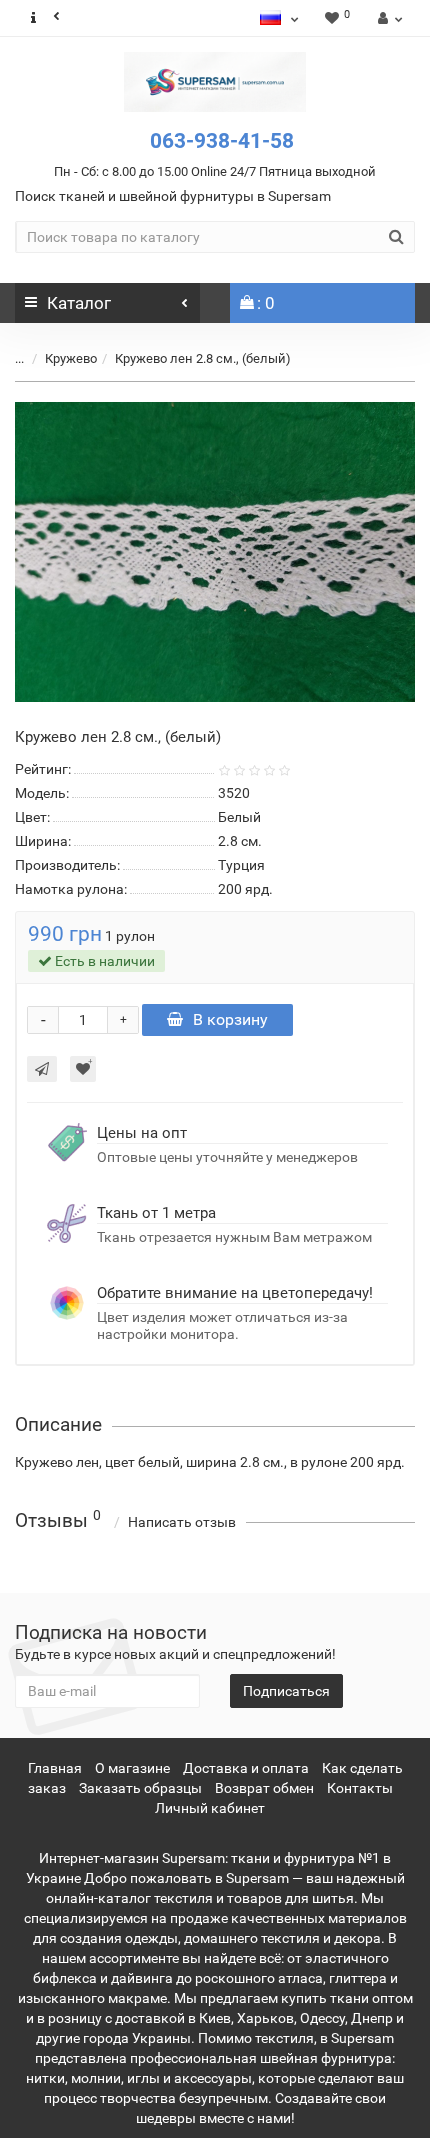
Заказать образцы (140, 1788)
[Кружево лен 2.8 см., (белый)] (215, 552)
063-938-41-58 (222, 141)
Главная (55, 1768)
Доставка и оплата (246, 1768)
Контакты (360, 1788)
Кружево (71, 358)
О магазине (132, 1768)
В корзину (230, 1019)
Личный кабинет (210, 1808)
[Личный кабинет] (387, 18)
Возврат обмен (264, 1788)
